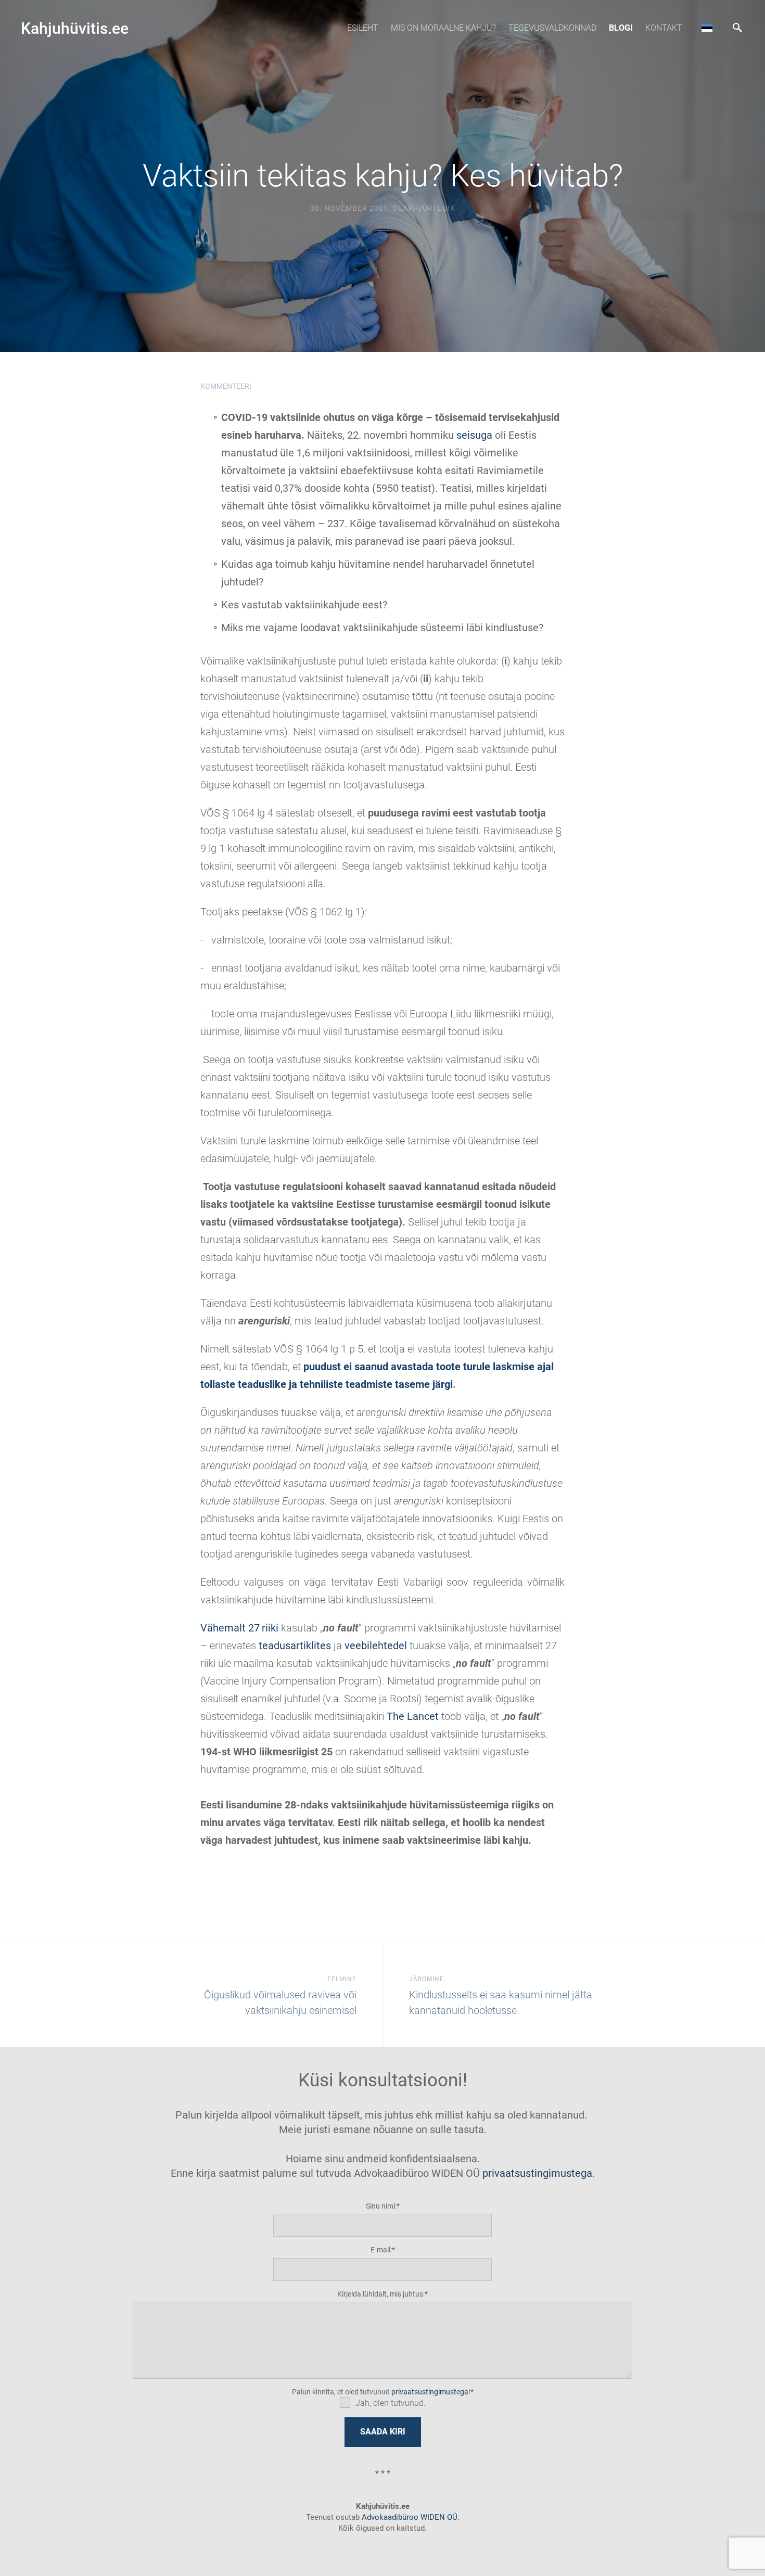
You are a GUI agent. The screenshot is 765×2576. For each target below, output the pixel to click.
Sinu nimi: (381, 2206)
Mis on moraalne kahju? (443, 28)
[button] (707, 28)
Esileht (363, 28)
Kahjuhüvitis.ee (75, 28)
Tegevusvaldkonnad (552, 28)
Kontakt (664, 28)
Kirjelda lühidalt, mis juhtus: (381, 2294)
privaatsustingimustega (537, 2173)
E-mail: (381, 2250)
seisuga (474, 435)
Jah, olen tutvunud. (391, 2403)
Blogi (621, 28)
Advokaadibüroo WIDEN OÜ (409, 2517)
